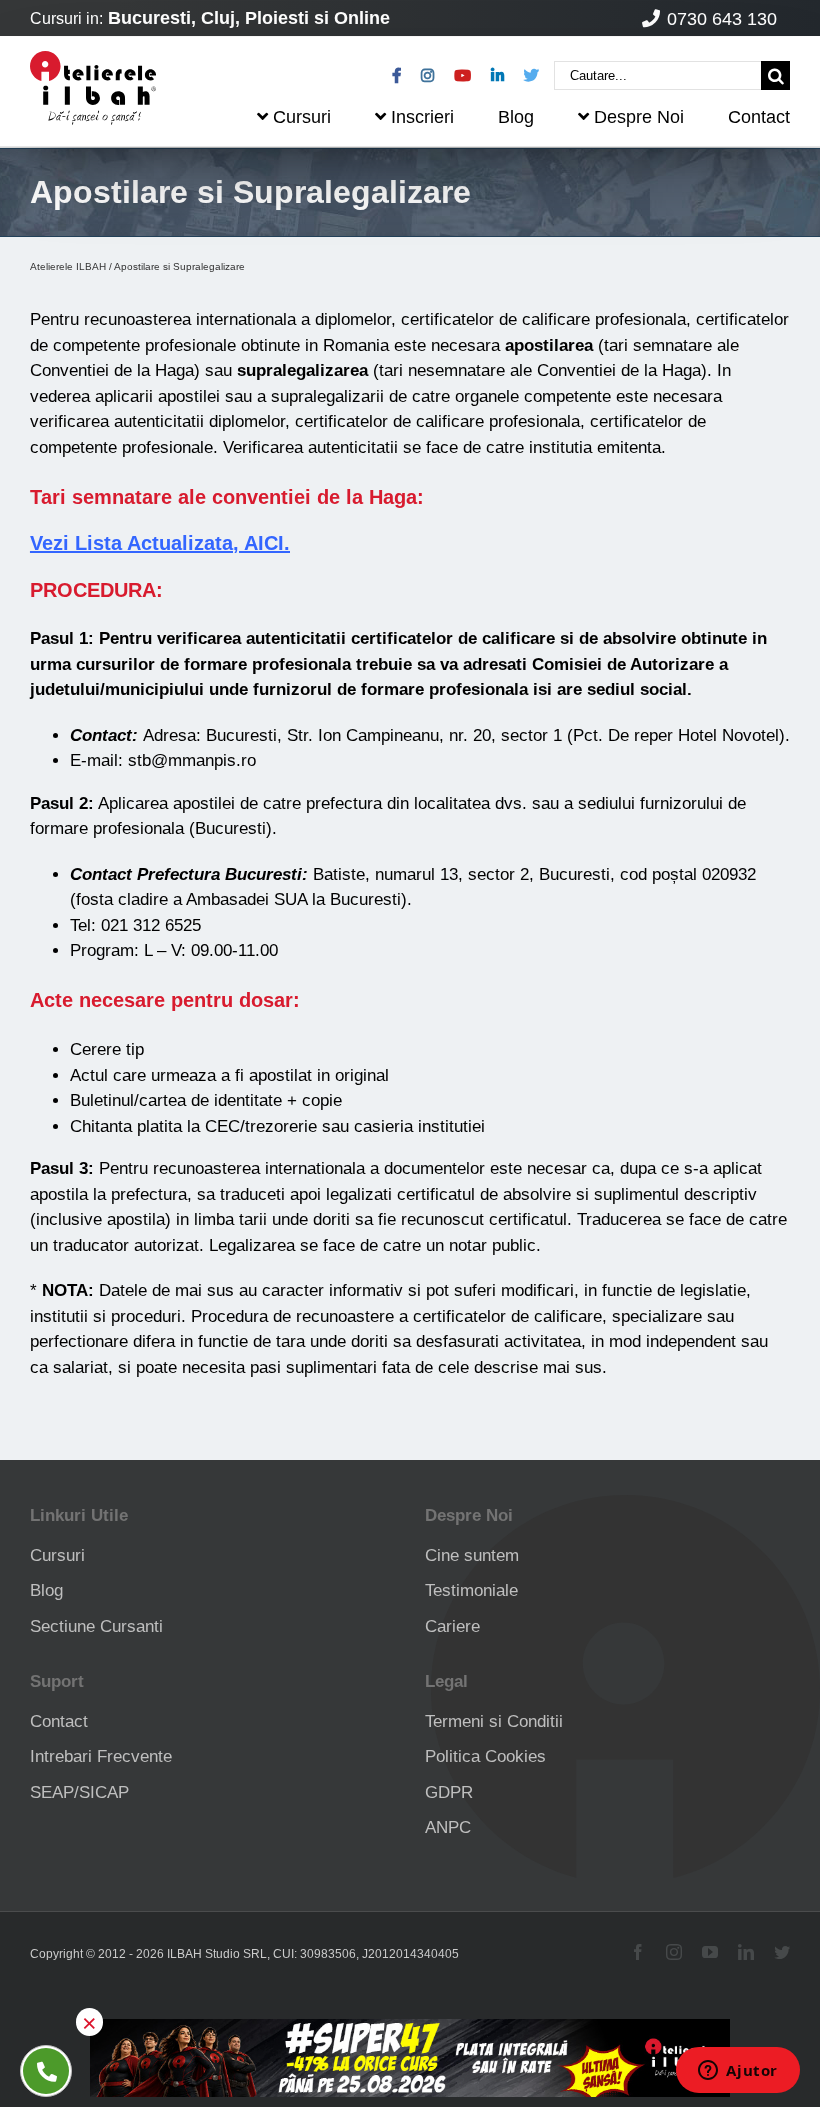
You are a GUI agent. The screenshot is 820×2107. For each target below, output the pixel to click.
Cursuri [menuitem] (302, 117)
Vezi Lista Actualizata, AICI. (160, 543)
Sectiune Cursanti (96, 1626)
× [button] (89, 2022)
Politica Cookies (485, 1756)
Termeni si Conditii (494, 1721)
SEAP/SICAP (79, 1792)
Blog (46, 1590)
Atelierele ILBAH (68, 266)
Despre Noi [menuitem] (639, 117)
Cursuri (57, 1555)
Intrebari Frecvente (101, 1756)
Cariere (452, 1626)
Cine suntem (472, 1555)
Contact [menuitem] (759, 117)
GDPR (449, 1792)
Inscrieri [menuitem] (422, 117)
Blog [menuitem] (516, 117)
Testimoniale (471, 1590)
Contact (59, 1721)
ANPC (448, 1827)
